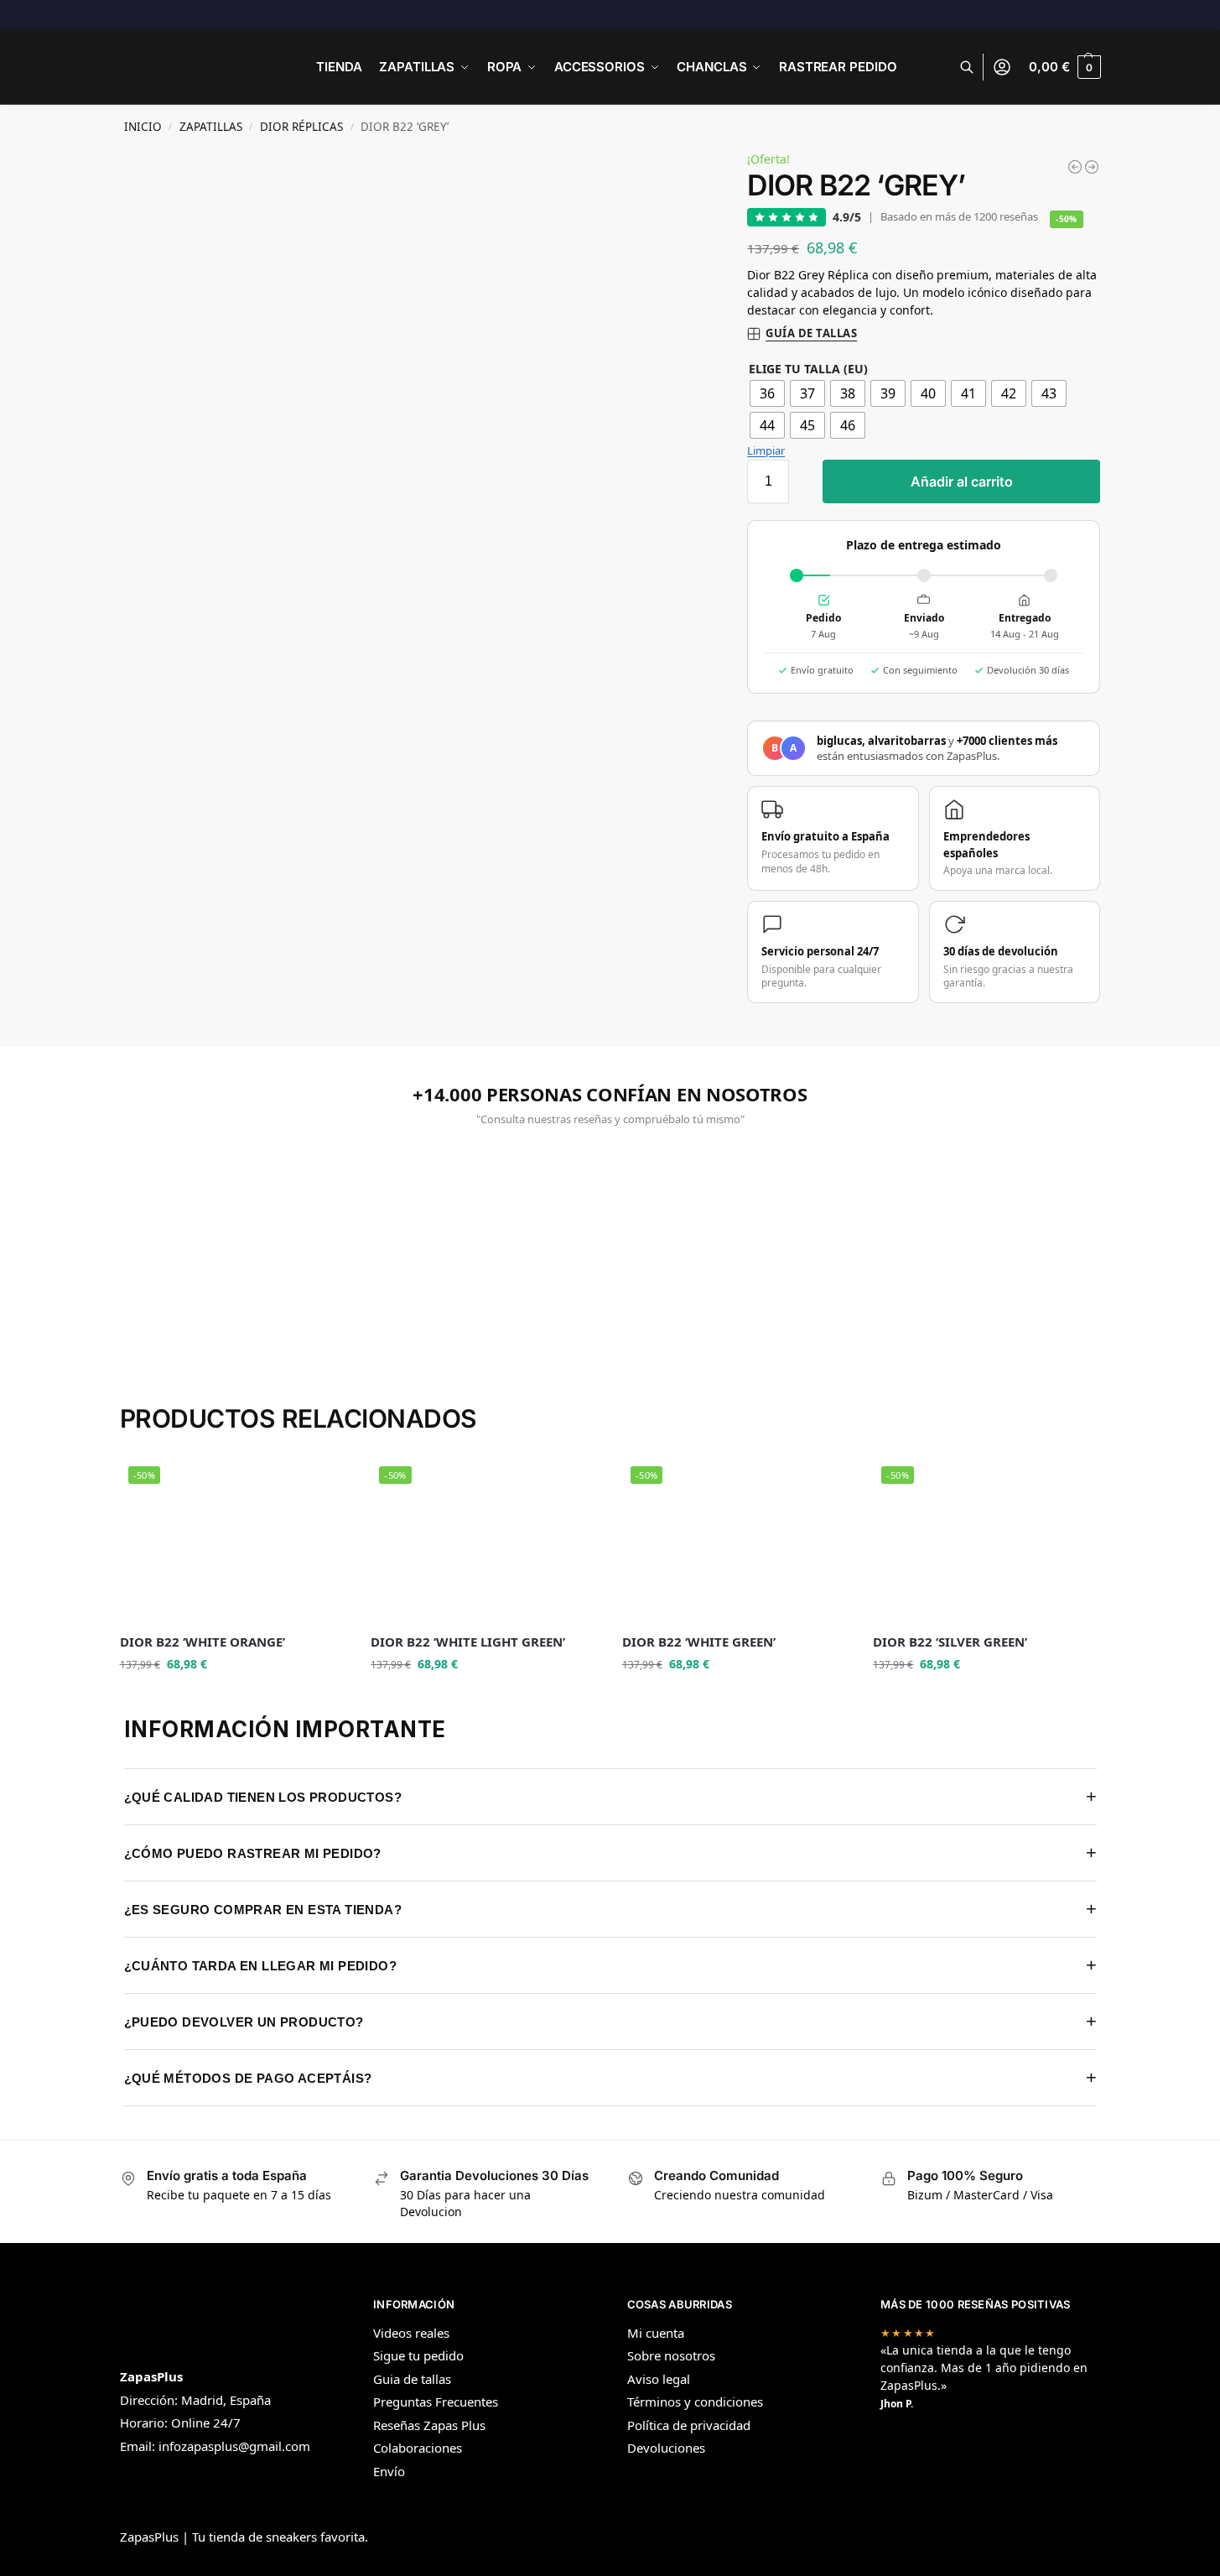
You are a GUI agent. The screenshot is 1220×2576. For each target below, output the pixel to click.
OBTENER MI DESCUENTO (457, 1369)
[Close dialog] (896, 1070)
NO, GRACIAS (457, 1410)
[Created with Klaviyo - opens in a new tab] (610, 1517)
